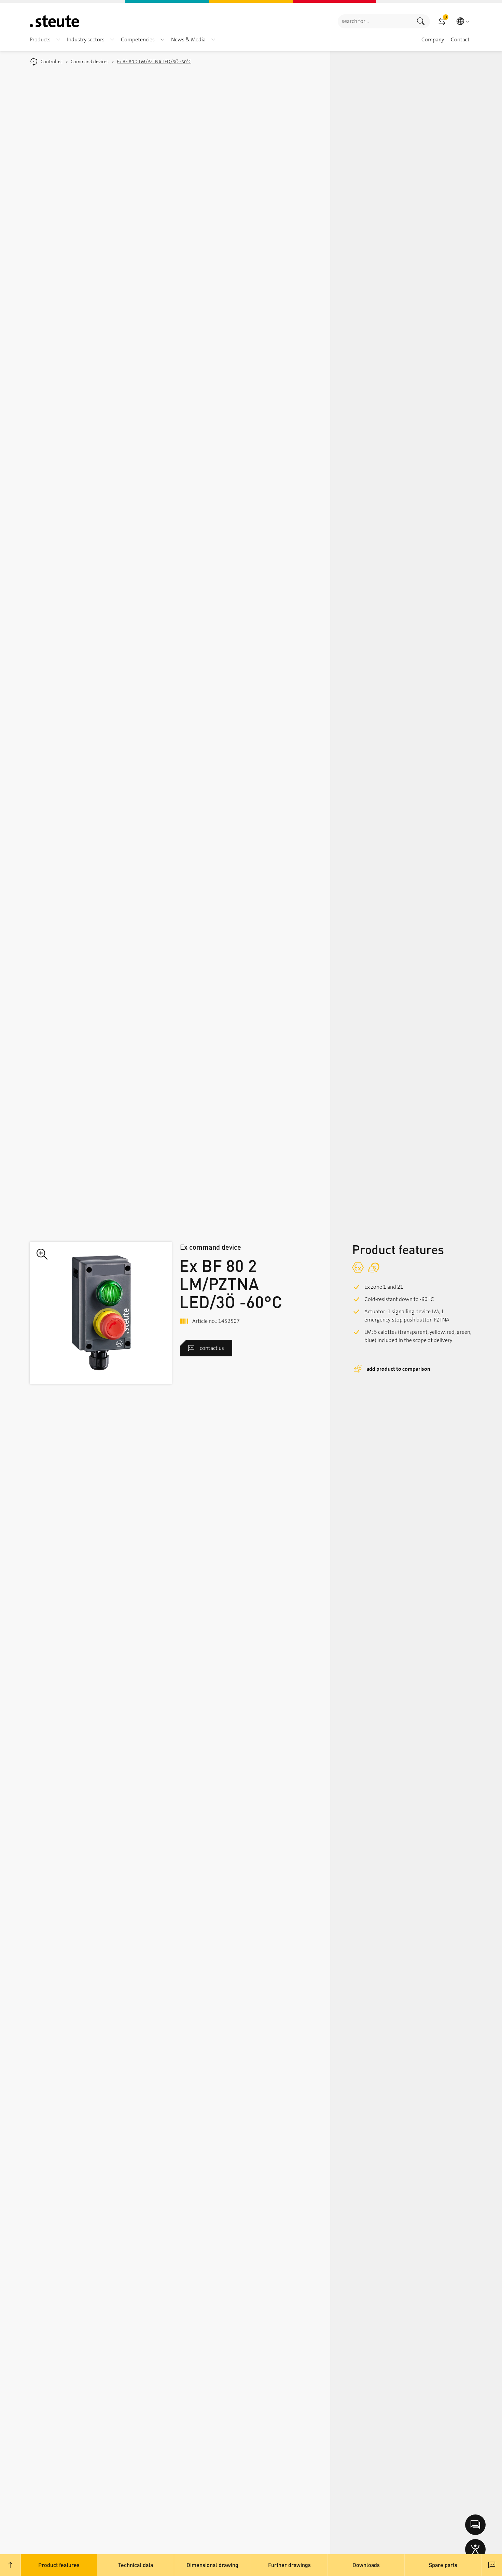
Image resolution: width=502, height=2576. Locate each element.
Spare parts (443, 2565)
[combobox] (375, 21)
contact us (212, 1348)
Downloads (366, 2565)
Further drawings (289, 2565)
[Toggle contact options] (475, 2525)
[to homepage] (54, 21)
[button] (58, 40)
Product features (59, 2565)
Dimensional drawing (212, 2565)
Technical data (136, 2565)
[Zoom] (101, 1313)
